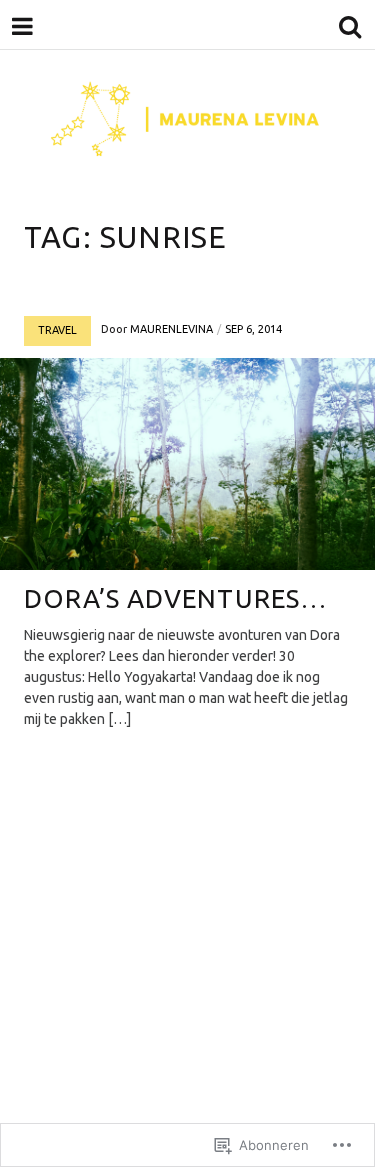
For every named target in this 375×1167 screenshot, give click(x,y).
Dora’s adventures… (176, 598)
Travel (57, 330)
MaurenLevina (171, 329)
